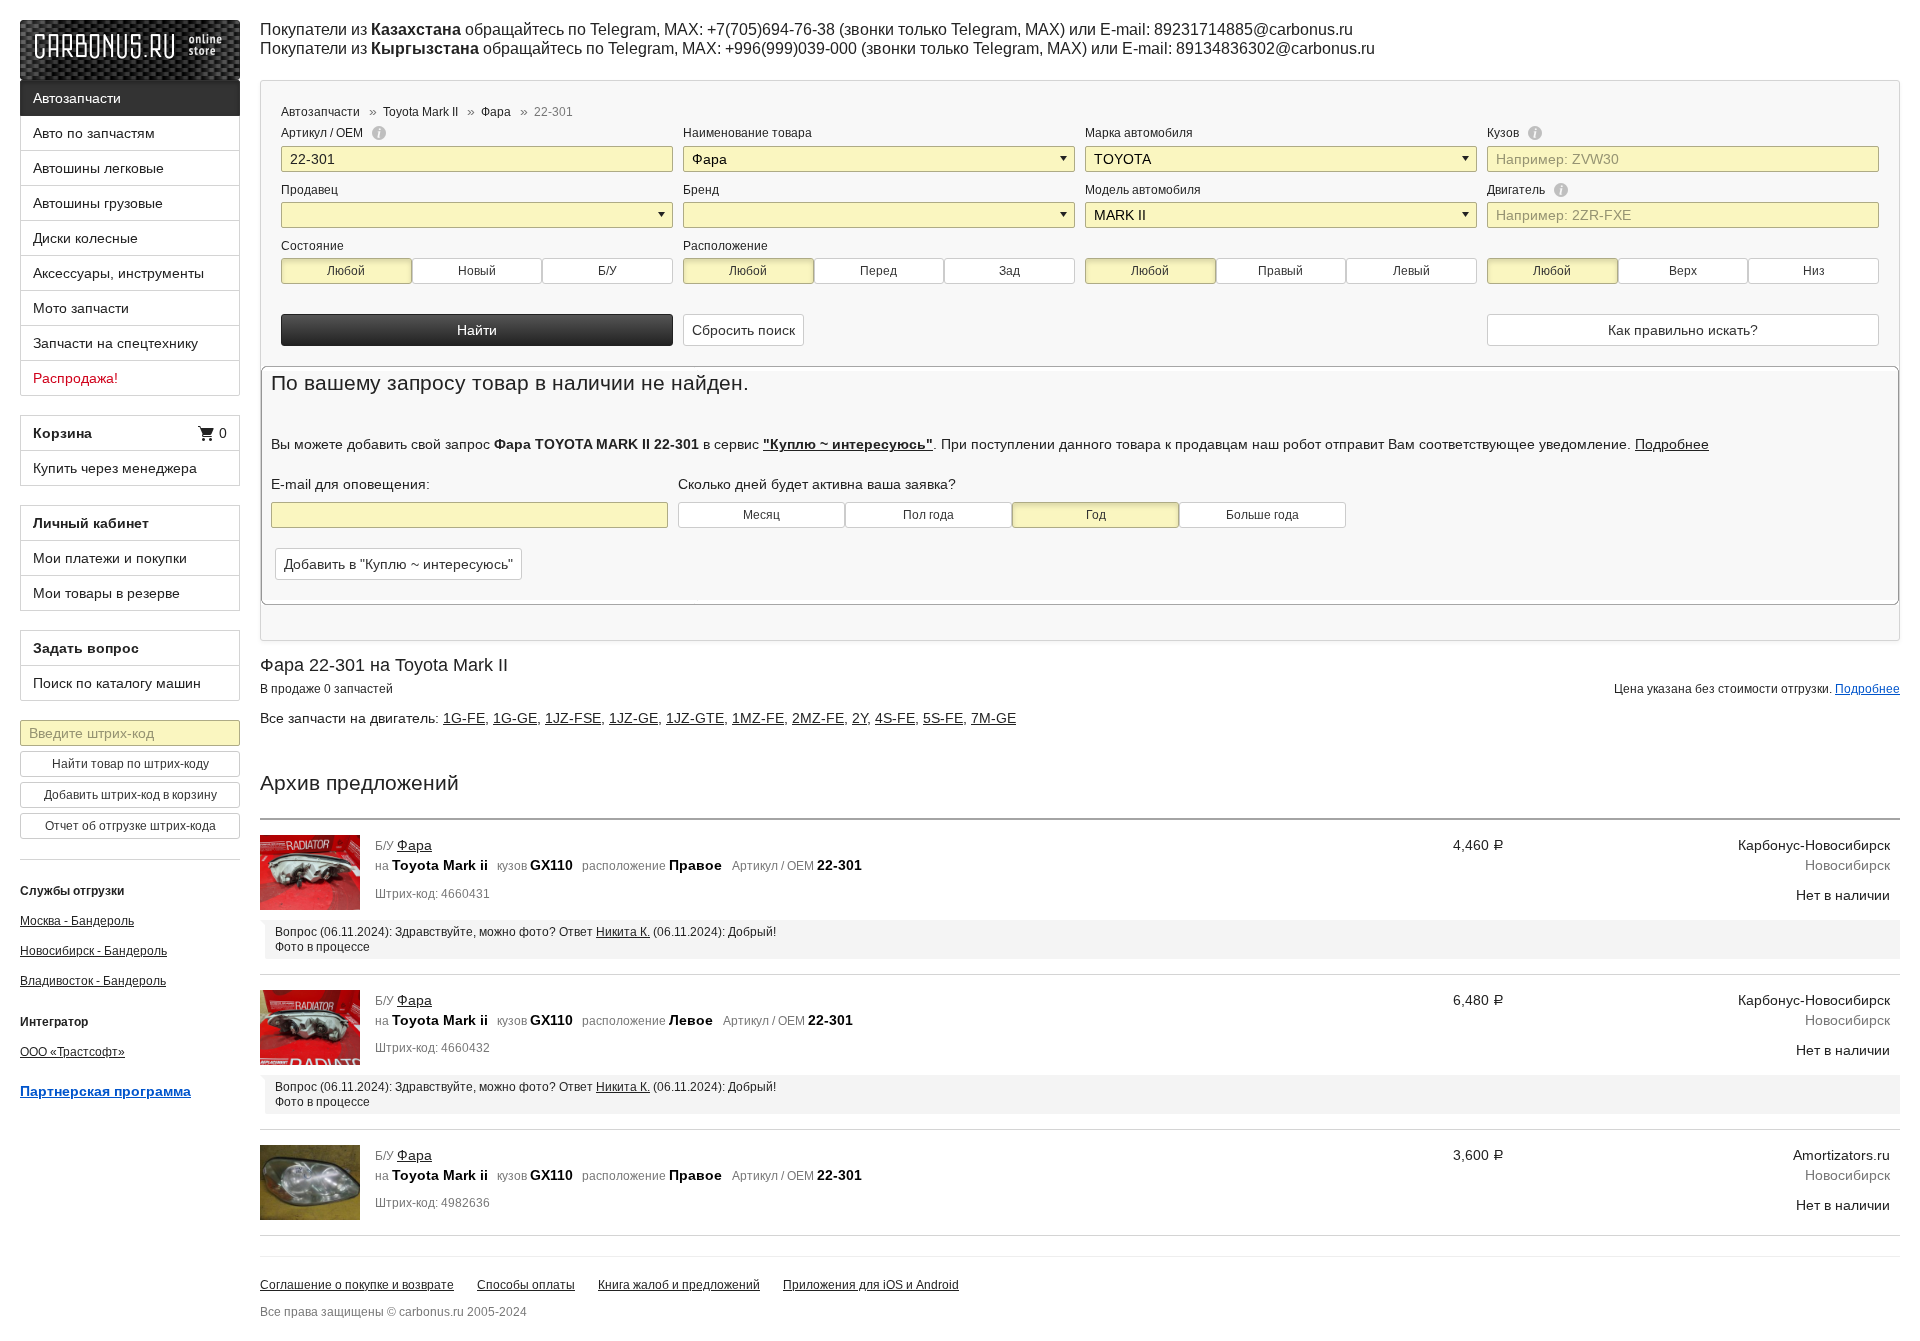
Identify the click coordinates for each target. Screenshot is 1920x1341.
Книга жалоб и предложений (679, 1285)
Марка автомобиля (1139, 133)
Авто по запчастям (94, 133)
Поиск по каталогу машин (117, 683)
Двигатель (1517, 190)
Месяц (761, 515)
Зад (1009, 271)
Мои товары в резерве (106, 593)
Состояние (312, 246)
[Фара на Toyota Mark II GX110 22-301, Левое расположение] (310, 1026)
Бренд (701, 190)
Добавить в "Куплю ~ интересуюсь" (398, 564)
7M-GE (993, 718)
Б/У (607, 271)
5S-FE (943, 718)
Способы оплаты (526, 1285)
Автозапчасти (77, 98)
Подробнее (1672, 444)
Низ (1814, 271)
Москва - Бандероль (77, 921)
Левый (1411, 271)
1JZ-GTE (695, 718)
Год (1096, 515)
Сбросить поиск (743, 330)
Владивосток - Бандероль (93, 981)
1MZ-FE (758, 718)
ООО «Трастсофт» (72, 1052)
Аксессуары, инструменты (118, 273)
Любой (346, 271)
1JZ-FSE (573, 718)
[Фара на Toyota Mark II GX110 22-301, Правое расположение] (310, 872)
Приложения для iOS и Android (871, 1285)
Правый (1280, 271)
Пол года (928, 515)
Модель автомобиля (1143, 190)
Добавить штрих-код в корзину (130, 795)
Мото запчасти (81, 308)
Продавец (309, 190)
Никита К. (623, 932)
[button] (1065, 159)
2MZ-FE (818, 718)
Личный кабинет (91, 523)
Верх (1683, 271)
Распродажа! (75, 378)
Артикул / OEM (323, 133)
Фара (414, 845)
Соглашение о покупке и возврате (357, 1285)
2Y (859, 718)
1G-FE (464, 718)
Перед (878, 271)
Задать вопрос (86, 648)
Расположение (725, 246)
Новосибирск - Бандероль (93, 951)
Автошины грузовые (98, 203)
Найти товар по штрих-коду (130, 764)
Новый (477, 271)
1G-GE (515, 718)
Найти (477, 330)
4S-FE (895, 718)
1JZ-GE (633, 718)
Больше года (1262, 515)
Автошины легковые (98, 168)
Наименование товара (747, 133)
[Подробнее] (376, 133)
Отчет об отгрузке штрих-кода (130, 826)
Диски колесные (85, 238)
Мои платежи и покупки (110, 558)
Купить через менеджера (115, 468)
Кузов (1504, 133)
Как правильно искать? (1683, 330)
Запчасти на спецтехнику (115, 343)
